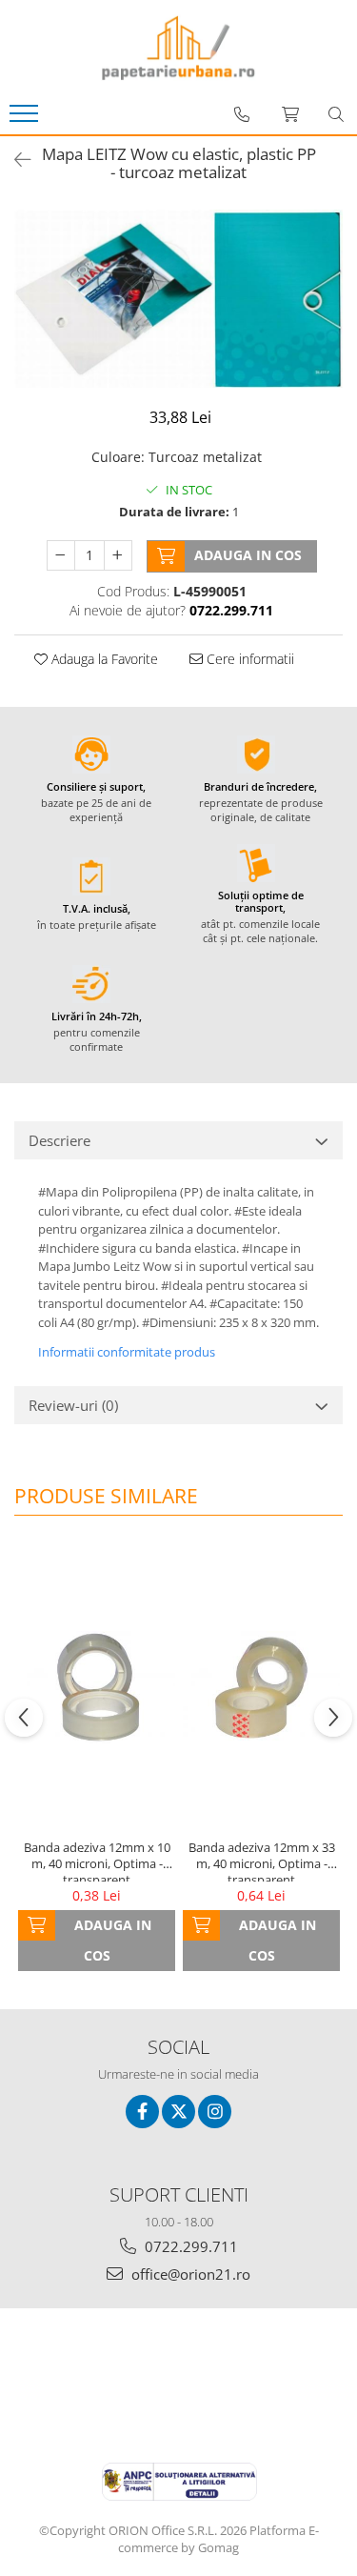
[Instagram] (215, 2112)
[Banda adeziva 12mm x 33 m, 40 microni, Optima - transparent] (261, 1687)
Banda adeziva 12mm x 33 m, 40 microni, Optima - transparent (262, 1861)
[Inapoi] (14, 160)
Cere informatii (248, 659)
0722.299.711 (189, 2246)
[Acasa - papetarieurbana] (179, 48)
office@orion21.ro (189, 2274)
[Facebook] (142, 2112)
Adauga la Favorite (103, 659)
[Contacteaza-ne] (242, 114)
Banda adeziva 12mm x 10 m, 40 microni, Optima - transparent (97, 1861)
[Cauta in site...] (336, 114)
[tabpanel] (178, 298)
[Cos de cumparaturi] (290, 114)
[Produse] (26, 119)
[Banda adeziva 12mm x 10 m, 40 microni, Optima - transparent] (97, 1687)
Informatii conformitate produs (127, 1352)
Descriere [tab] (59, 1140)
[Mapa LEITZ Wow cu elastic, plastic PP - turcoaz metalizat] (178, 298)
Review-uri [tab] (73, 1405)
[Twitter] (178, 2112)
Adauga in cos (248, 555)
